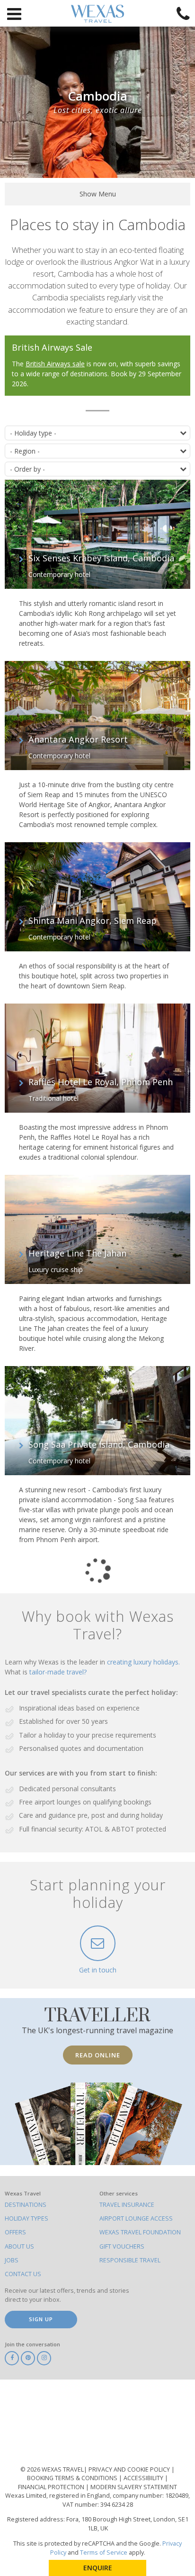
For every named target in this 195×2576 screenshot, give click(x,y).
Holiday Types (27, 2218)
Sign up (41, 2319)
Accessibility (144, 2478)
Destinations (26, 2205)
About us (19, 2246)
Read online (98, 2055)
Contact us (23, 2274)
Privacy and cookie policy (130, 2469)
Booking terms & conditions (73, 2478)
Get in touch (98, 1970)
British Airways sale (55, 364)
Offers (15, 2232)
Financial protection (52, 2487)
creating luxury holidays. (143, 1662)
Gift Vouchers (122, 2246)
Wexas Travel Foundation (140, 2232)
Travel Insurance (127, 2205)
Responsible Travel (130, 2260)
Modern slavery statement (134, 2487)
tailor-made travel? (58, 1672)
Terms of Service (104, 2553)
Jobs (12, 2260)
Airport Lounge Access (136, 2218)
